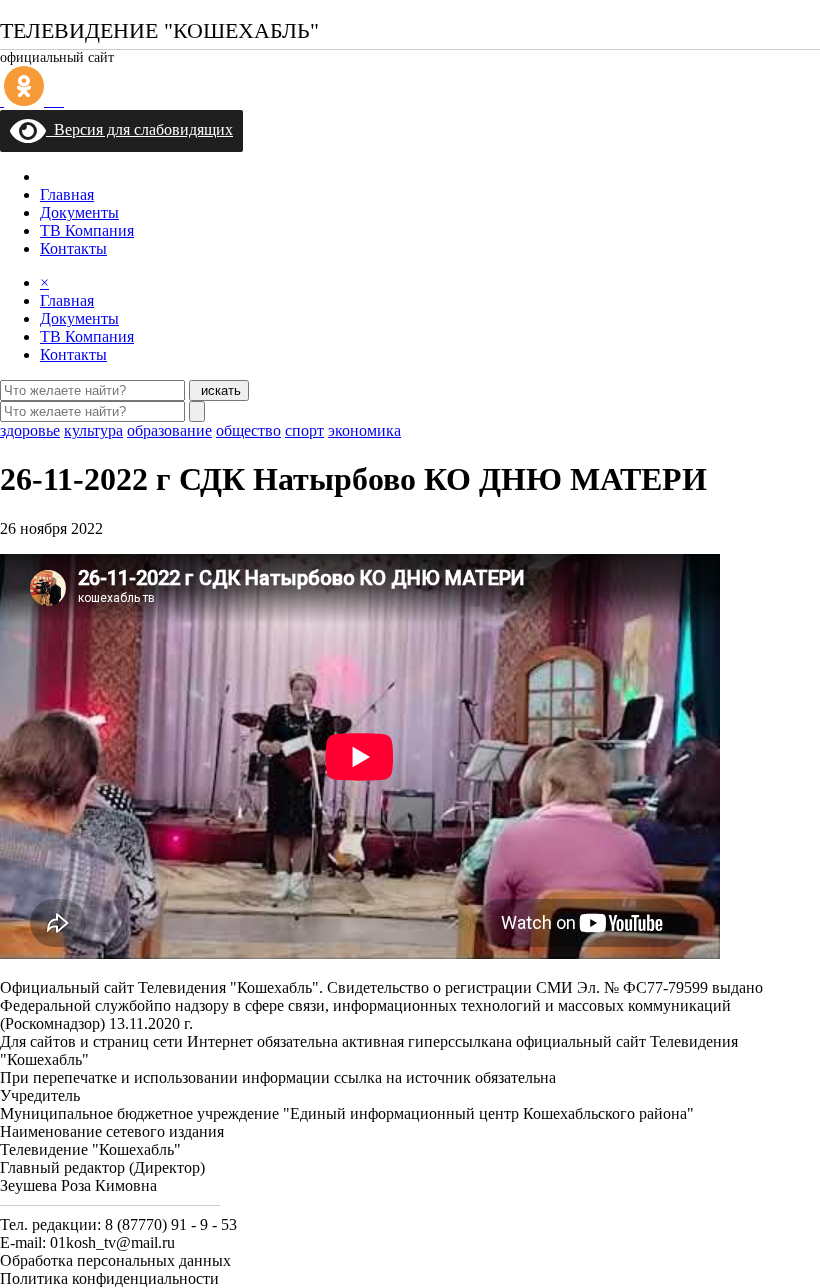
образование (169, 430)
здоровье (30, 430)
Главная (67, 194)
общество (248, 430)
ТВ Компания (87, 230)
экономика (364, 430)
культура (93, 430)
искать (219, 390)
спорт (304, 430)
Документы (79, 212)
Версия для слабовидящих (139, 129)
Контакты (73, 248)
